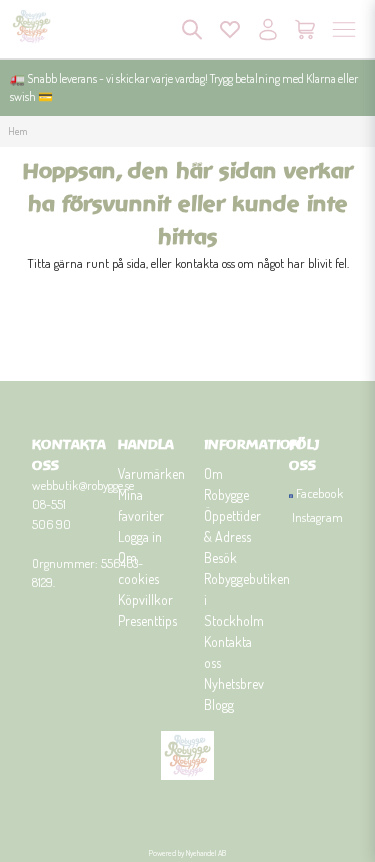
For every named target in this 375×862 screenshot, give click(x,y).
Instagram (317, 517)
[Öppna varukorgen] (306, 29)
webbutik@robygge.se (83, 485)
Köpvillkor (145, 599)
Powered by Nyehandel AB (187, 853)
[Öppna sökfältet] (192, 29)
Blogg (219, 704)
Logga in (140, 536)
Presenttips (147, 620)
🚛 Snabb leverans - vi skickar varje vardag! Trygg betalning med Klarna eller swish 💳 (184, 87)
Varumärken (151, 473)
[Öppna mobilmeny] (344, 29)
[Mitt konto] (268, 29)
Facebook (319, 493)
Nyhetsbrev (234, 683)
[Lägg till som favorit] (230, 29)
